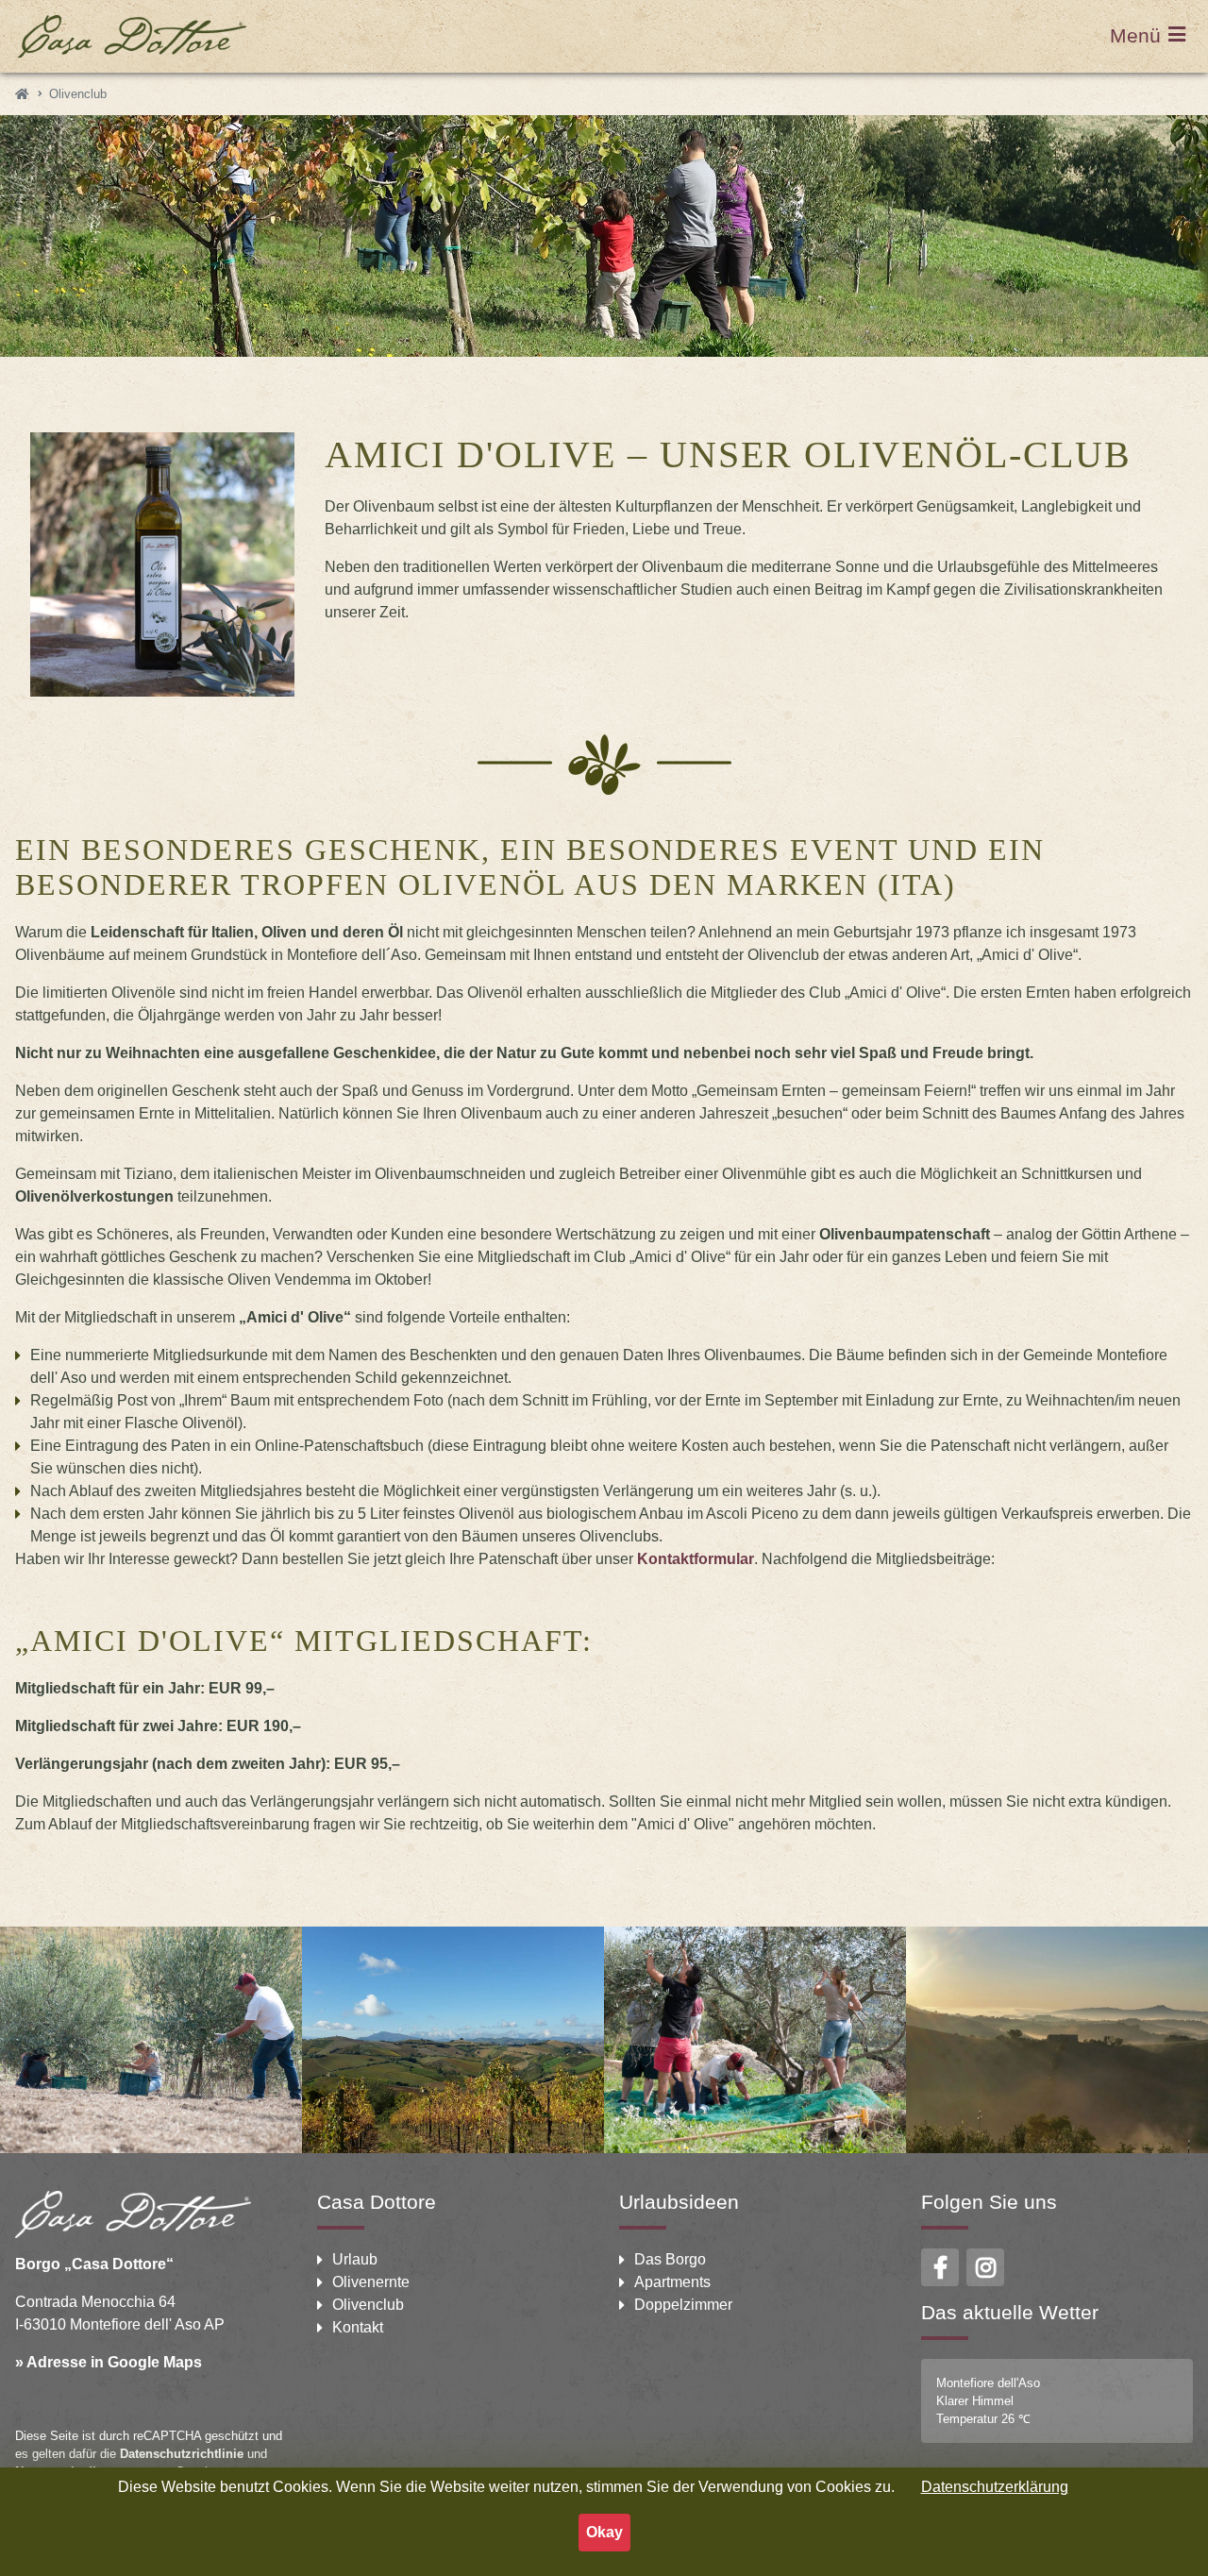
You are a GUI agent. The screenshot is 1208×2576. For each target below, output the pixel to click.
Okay (604, 2532)
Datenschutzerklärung (995, 2487)
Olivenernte (371, 2282)
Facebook (940, 2267)
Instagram (985, 2267)
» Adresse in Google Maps (109, 2362)
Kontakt (358, 2327)
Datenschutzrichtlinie (182, 2454)
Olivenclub (368, 2305)
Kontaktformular (696, 1559)
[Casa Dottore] (22, 94)
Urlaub (355, 2259)
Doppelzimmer (683, 2305)
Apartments (672, 2282)
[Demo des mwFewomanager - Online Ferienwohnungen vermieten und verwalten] (131, 36)
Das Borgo (670, 2259)
